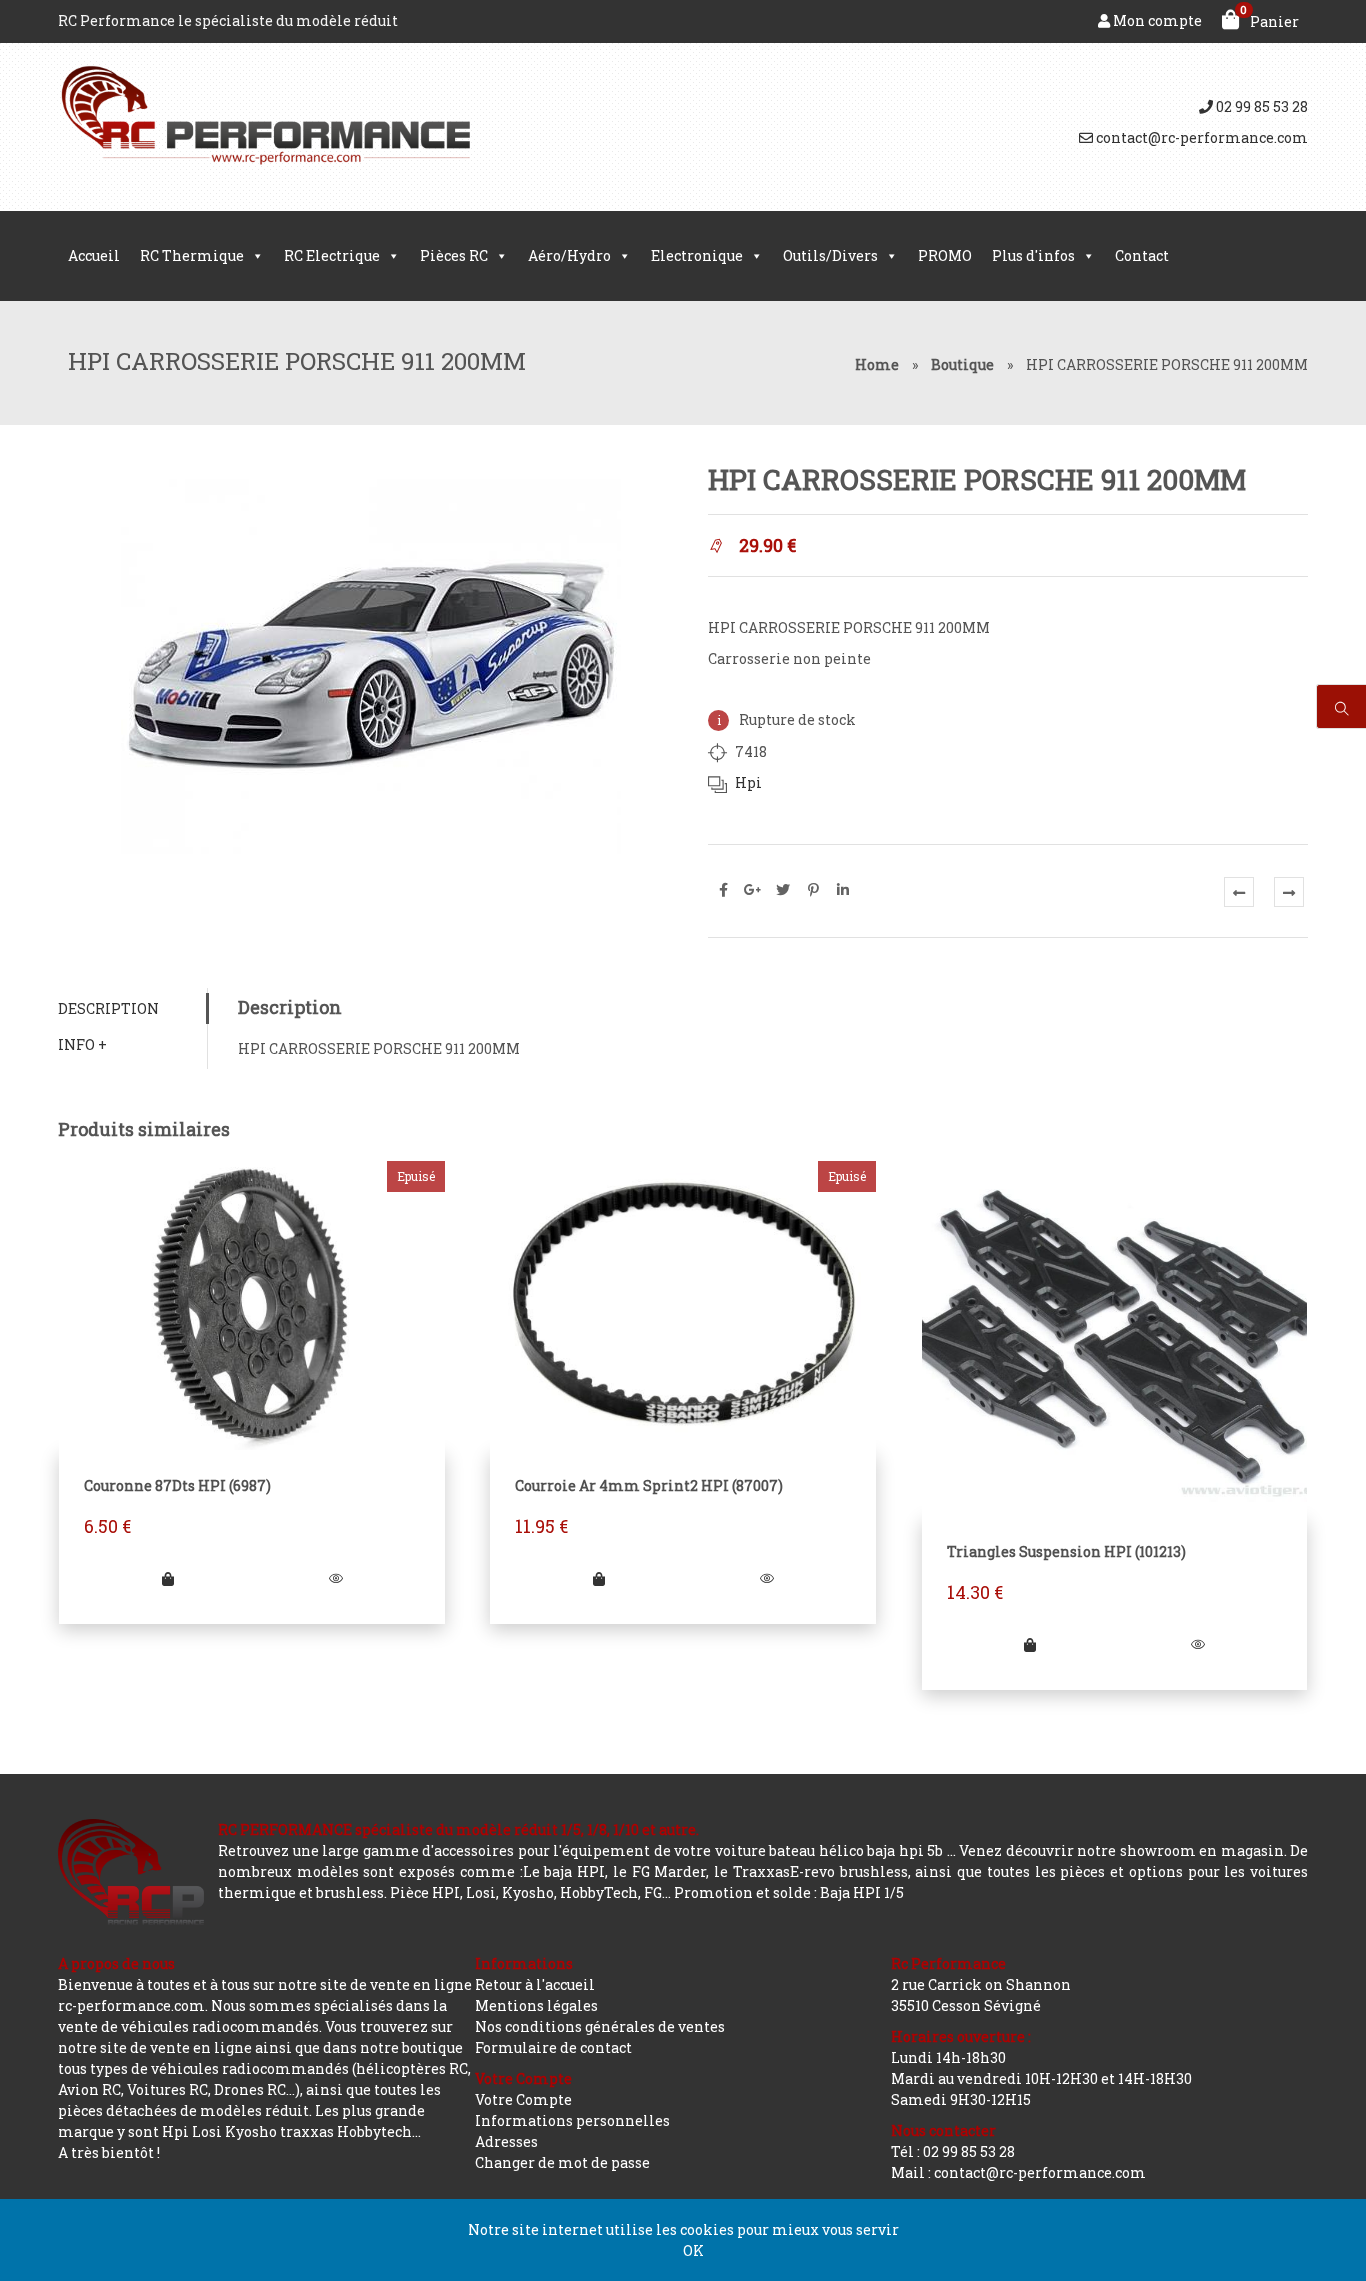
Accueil (94, 255)
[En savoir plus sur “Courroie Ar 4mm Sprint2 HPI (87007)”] (599, 1578)
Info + (82, 1044)
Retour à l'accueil (535, 1984)
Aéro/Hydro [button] (569, 255)
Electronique (697, 255)
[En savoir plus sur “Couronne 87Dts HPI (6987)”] (168, 1578)
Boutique (962, 364)
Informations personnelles (572, 2120)
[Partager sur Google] (753, 890)
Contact (1142, 255)
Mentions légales (536, 2005)
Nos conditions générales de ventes (600, 2026)
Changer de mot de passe (562, 2162)
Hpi (748, 782)
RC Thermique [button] (192, 255)
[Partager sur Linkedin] (843, 890)
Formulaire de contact (553, 2047)
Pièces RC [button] (454, 255)
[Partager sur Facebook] (723, 890)
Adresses (506, 2141)
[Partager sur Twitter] (783, 890)
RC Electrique (332, 255)
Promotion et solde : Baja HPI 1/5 (789, 1892)
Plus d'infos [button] (1033, 255)
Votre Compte (523, 2099)
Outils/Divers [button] (830, 255)
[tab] (132, 1008)
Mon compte (1156, 20)
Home (877, 364)
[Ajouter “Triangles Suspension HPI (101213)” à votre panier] (1030, 1644)
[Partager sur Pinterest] (813, 890)
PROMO (945, 255)
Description (108, 1008)
